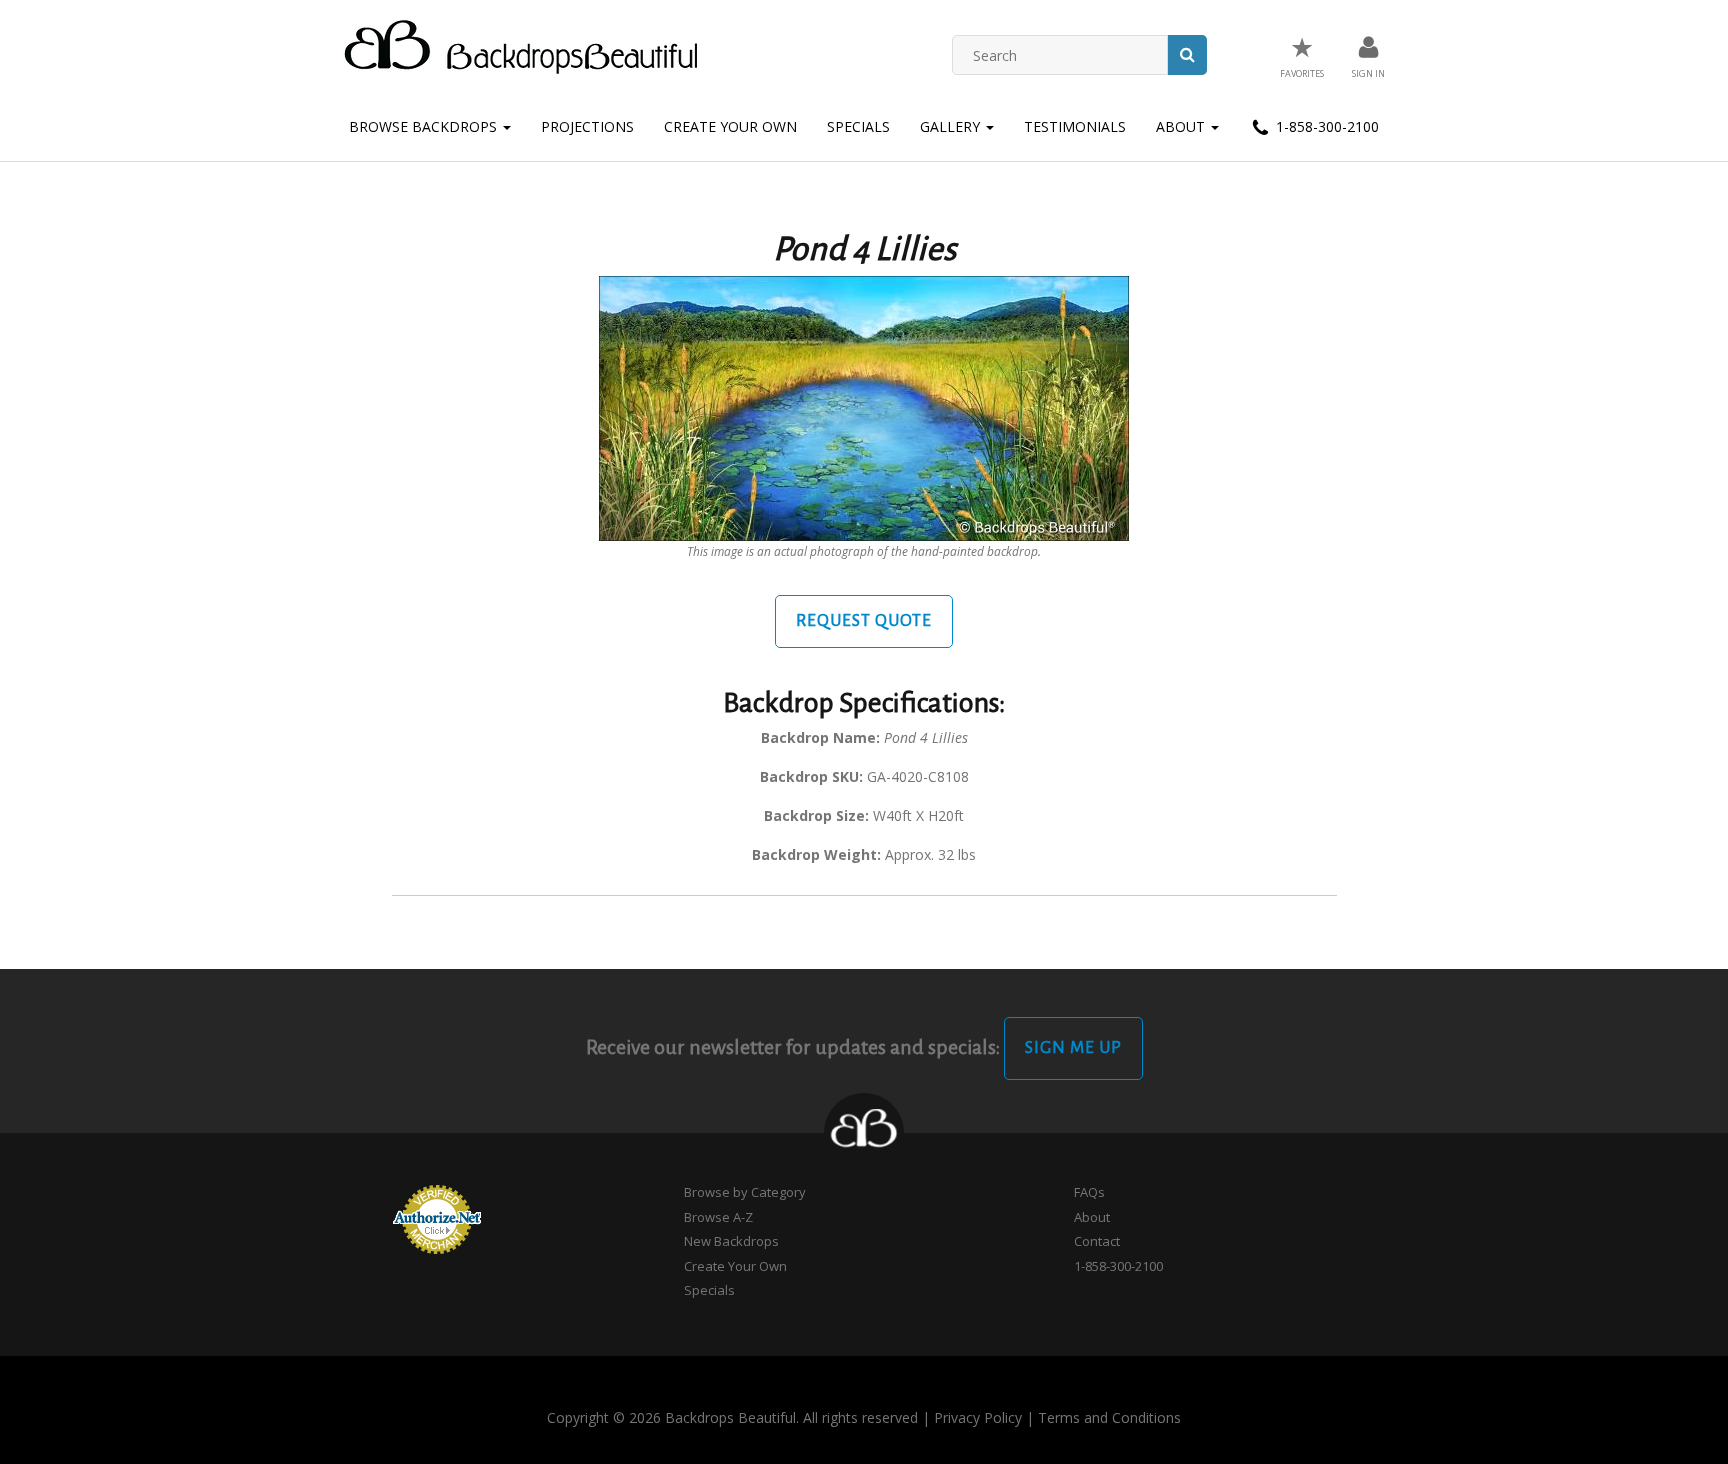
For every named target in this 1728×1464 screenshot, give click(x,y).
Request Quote (864, 621)
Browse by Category (745, 1192)
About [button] (1182, 126)
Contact (1097, 1241)
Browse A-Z (718, 1217)
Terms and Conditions (1109, 1417)
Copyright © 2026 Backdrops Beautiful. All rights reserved (732, 1417)
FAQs (1089, 1192)
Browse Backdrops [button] (425, 126)
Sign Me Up (1073, 1048)
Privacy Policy (978, 1417)
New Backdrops (731, 1241)
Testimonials (1075, 126)
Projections (587, 126)
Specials (858, 126)
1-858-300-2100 (1325, 126)
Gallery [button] (952, 126)
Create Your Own (730, 126)
